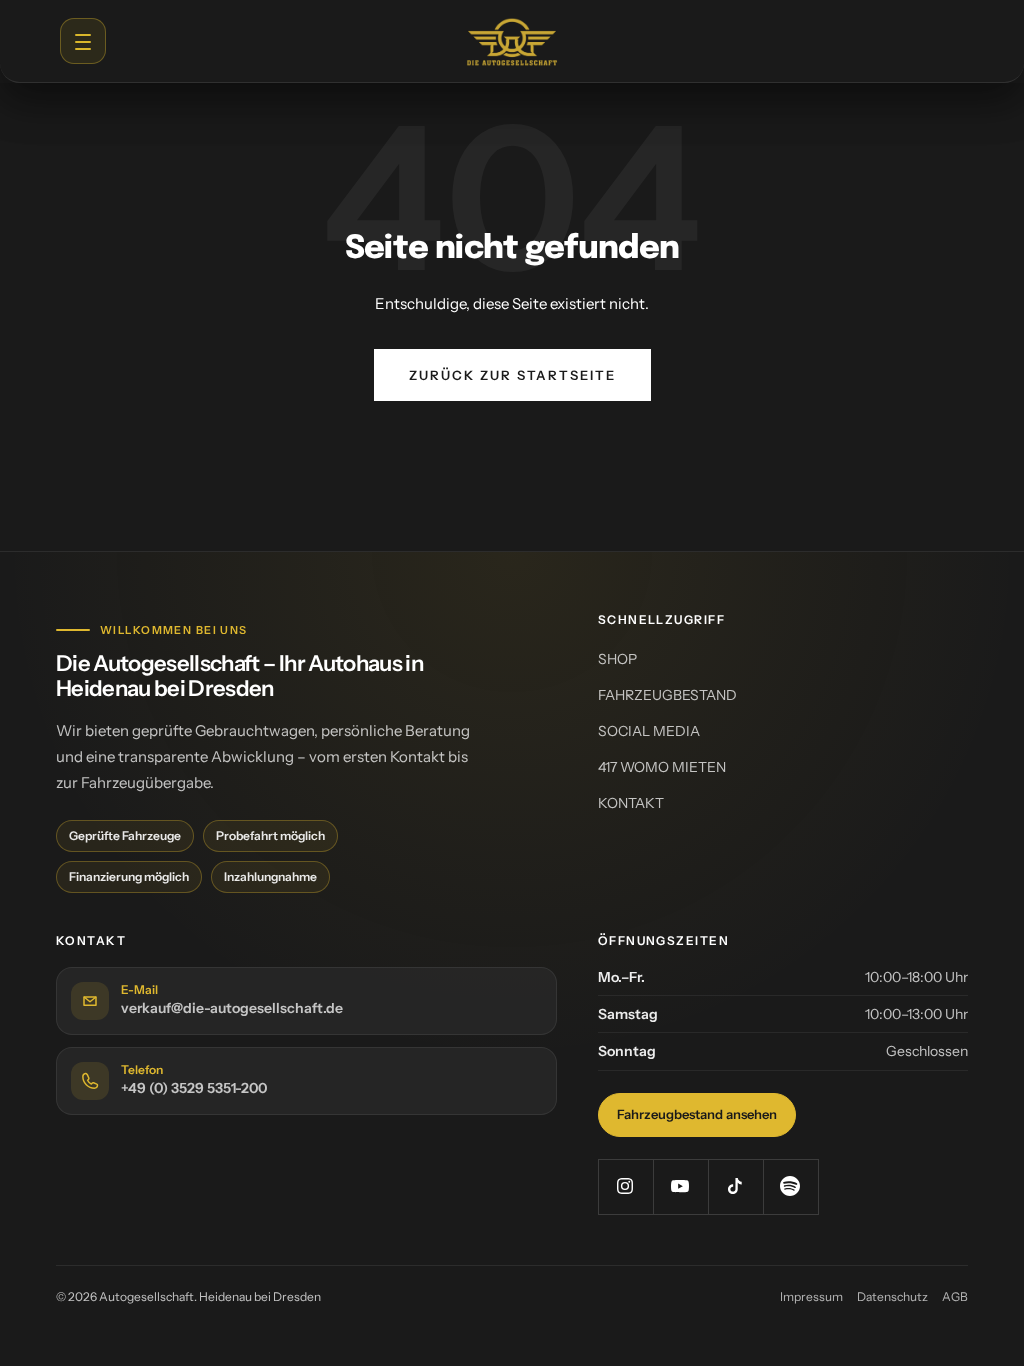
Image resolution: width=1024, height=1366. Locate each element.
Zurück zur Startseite (512, 375)
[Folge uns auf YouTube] (680, 1186)
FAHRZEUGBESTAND (667, 695)
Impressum (811, 1296)
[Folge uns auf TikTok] (735, 1186)
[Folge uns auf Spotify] (790, 1186)
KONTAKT (631, 803)
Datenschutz (892, 1296)
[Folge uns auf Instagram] (625, 1186)
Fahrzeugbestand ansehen (697, 1114)
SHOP (617, 659)
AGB (955, 1296)
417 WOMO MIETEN (662, 767)
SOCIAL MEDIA (649, 731)
